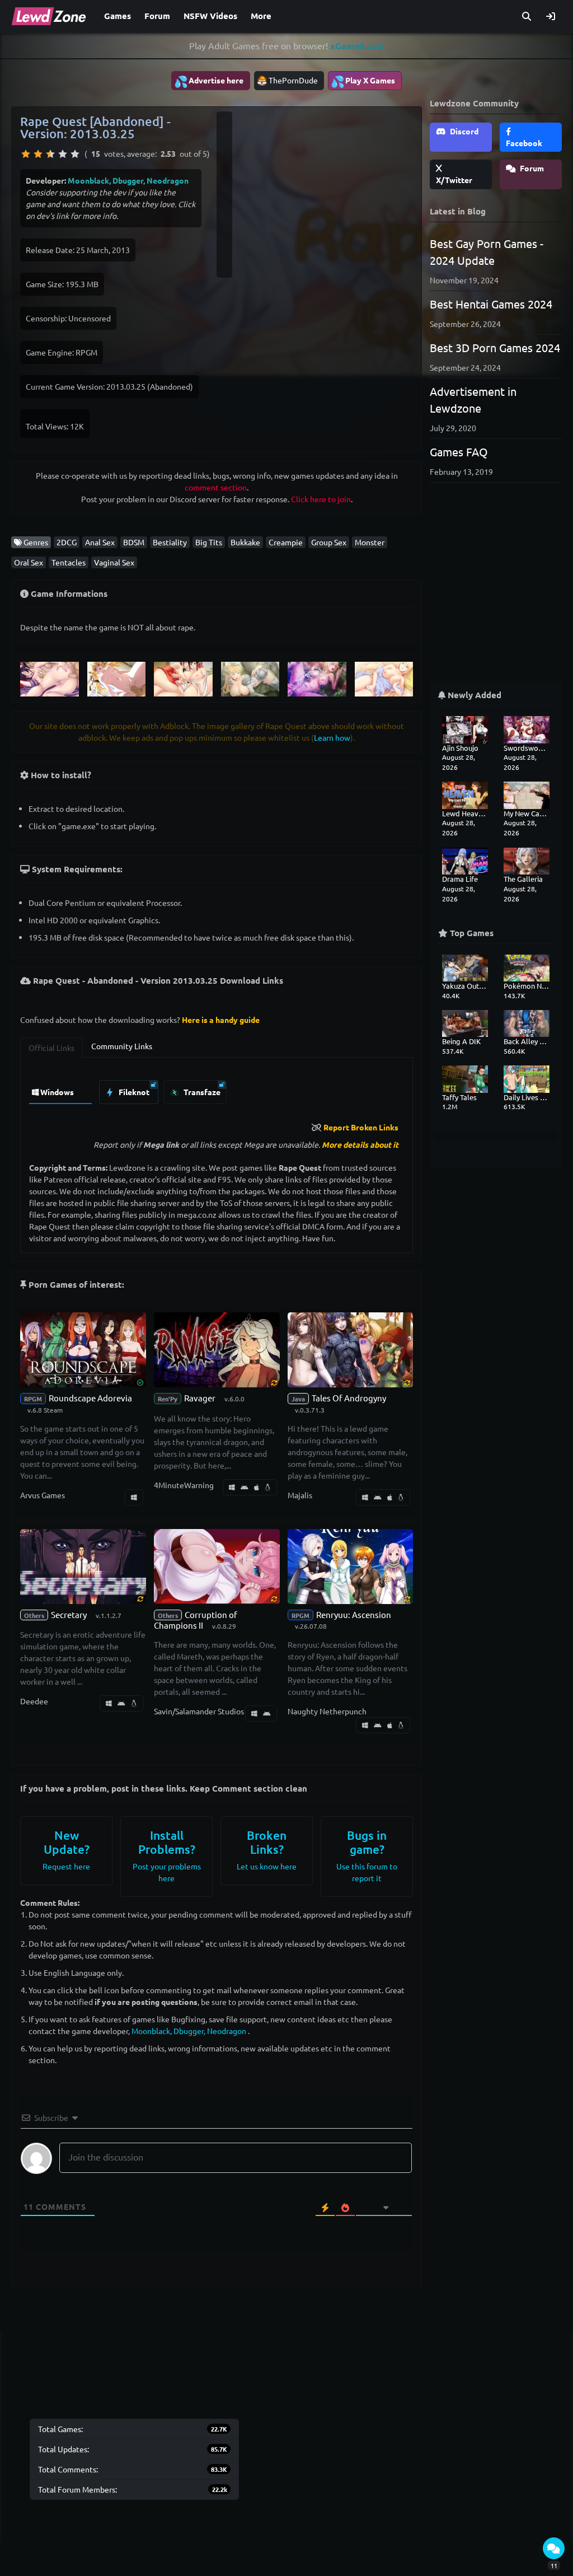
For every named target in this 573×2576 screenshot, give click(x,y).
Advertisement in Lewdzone (473, 399)
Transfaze (201, 1092)
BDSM (134, 542)
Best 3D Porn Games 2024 (495, 347)
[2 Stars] (38, 154)
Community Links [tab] (122, 1046)
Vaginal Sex (114, 562)
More (261, 16)
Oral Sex (29, 562)
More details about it (360, 1144)
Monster (370, 542)
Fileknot (133, 1092)
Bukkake (245, 542)
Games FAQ (459, 452)
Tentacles (69, 562)
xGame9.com (357, 46)
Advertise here (209, 81)
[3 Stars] (50, 154)
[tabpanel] (217, 1089)
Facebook (524, 143)
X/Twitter (454, 180)
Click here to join (321, 499)
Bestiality (170, 542)
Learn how (332, 737)
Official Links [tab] (51, 1048)
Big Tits (209, 542)
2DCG (67, 542)
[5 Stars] (75, 154)
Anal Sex (100, 542)
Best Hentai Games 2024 (491, 304)
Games (118, 16)
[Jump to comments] (554, 2548)
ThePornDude (293, 80)
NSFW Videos (210, 16)
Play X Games (363, 81)
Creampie (286, 542)
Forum (157, 16)
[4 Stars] (63, 154)
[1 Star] (26, 154)
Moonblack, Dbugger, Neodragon (128, 180)
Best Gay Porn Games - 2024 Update (487, 252)
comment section (216, 487)
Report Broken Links (361, 1127)
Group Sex (329, 542)
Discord (463, 131)
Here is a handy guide (221, 1020)
